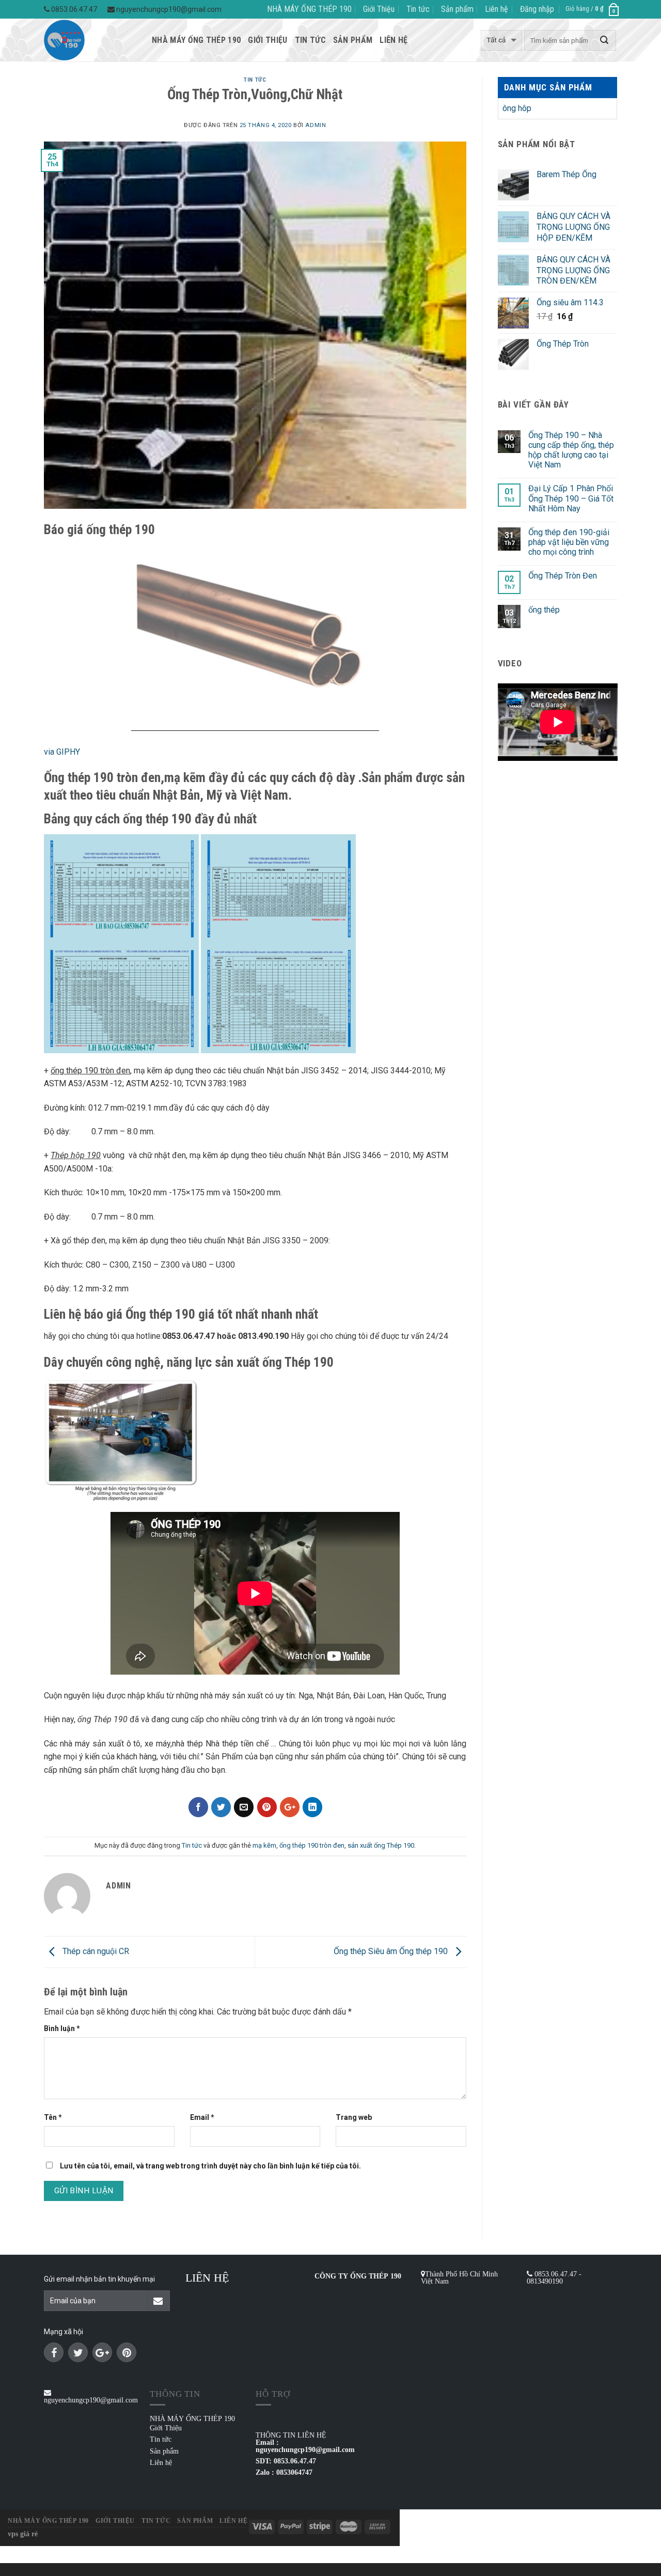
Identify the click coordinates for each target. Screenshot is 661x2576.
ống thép (544, 610)
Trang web (354, 2117)
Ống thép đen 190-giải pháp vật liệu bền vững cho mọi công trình (569, 542)
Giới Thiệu (379, 9)
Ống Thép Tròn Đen (563, 576)
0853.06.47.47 (73, 9)
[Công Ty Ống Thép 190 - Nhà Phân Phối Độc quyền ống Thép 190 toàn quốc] (90, 40)
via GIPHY (62, 752)
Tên (53, 2117)
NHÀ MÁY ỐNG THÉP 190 (309, 9)
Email (202, 2117)
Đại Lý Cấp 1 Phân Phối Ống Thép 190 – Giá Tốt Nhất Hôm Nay (571, 498)
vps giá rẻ (23, 2534)
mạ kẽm (264, 1845)
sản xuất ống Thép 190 (381, 1845)
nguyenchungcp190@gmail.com (168, 9)
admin (316, 125)
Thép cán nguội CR (95, 1951)
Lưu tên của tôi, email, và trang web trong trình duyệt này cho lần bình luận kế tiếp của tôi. (210, 2166)
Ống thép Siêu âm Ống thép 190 (392, 1951)
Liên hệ (497, 9)
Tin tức (418, 9)
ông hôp (517, 108)
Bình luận (62, 2028)
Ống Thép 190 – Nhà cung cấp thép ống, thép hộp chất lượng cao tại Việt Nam (571, 450)
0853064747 (294, 2472)
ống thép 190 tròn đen (312, 1845)
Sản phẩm (457, 9)
